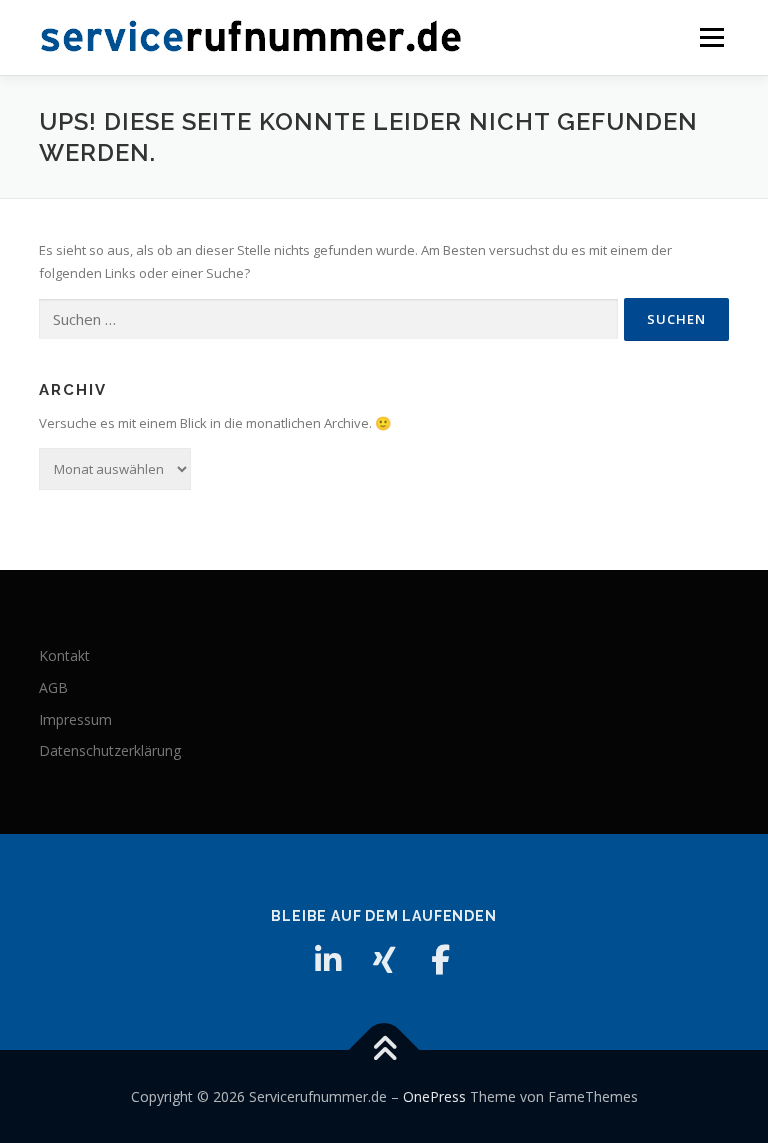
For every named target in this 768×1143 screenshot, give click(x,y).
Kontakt (64, 655)
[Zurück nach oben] (384, 1049)
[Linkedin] (328, 960)
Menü (711, 37)
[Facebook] (440, 960)
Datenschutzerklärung (110, 750)
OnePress (434, 1096)
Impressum (75, 719)
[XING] (384, 960)
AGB (53, 687)
